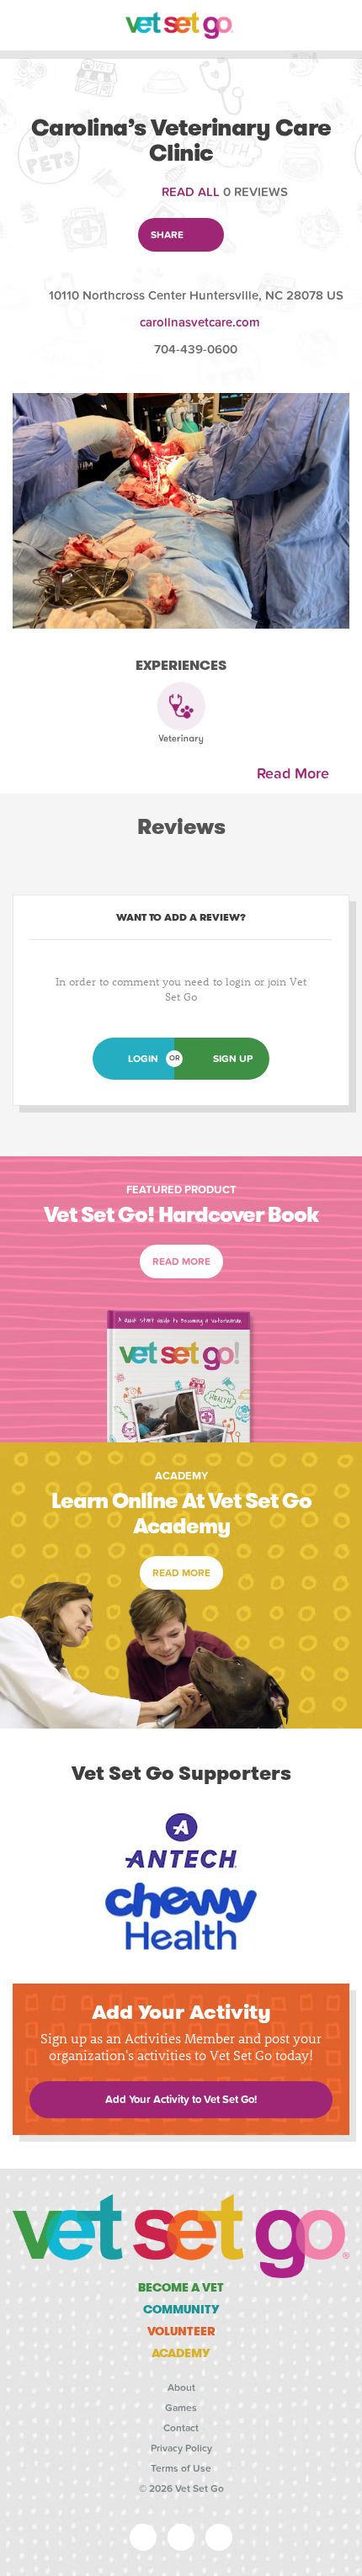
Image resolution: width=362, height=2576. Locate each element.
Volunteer (181, 2331)
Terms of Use (181, 2468)
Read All (191, 192)
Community (181, 2309)
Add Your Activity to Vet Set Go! (181, 2100)
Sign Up (233, 1059)
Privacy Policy (181, 2448)
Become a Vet (181, 2287)
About (181, 2387)
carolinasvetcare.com (200, 322)
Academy (181, 2353)
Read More (297, 774)
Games (181, 2408)
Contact (181, 2428)
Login (143, 1059)
